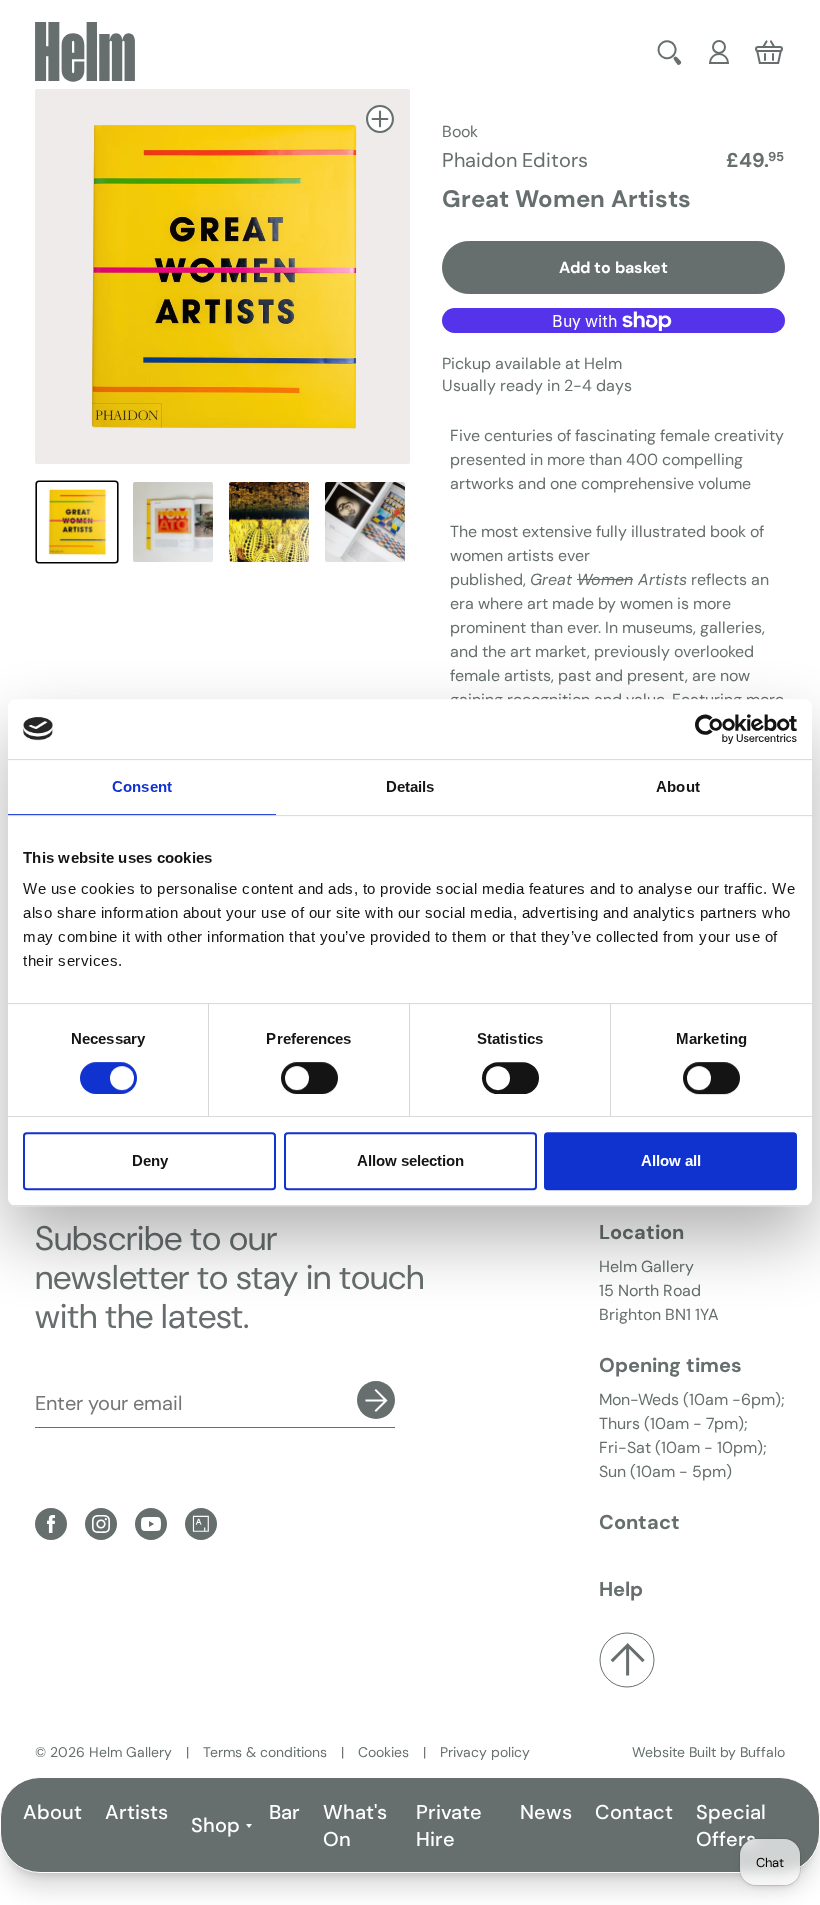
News (546, 1812)
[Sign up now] (376, 1400)
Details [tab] (410, 786)
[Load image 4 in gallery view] (365, 522)
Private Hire (449, 1825)
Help (621, 1589)
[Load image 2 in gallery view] (173, 522)
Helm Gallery (130, 1752)
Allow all (671, 1160)
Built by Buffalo (737, 1752)
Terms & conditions (265, 1752)
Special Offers (731, 1825)
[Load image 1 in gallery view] (77, 522)
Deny (150, 1160)
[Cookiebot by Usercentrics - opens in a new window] (709, 729)
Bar (284, 1812)
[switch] (309, 1078)
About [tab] (678, 786)
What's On (355, 1825)
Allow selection (410, 1160)
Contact (634, 1812)
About (52, 1812)
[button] (670, 52)
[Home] (85, 52)
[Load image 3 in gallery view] (269, 522)
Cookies (383, 1752)
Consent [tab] (142, 786)
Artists (136, 1812)
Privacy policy (485, 1752)
